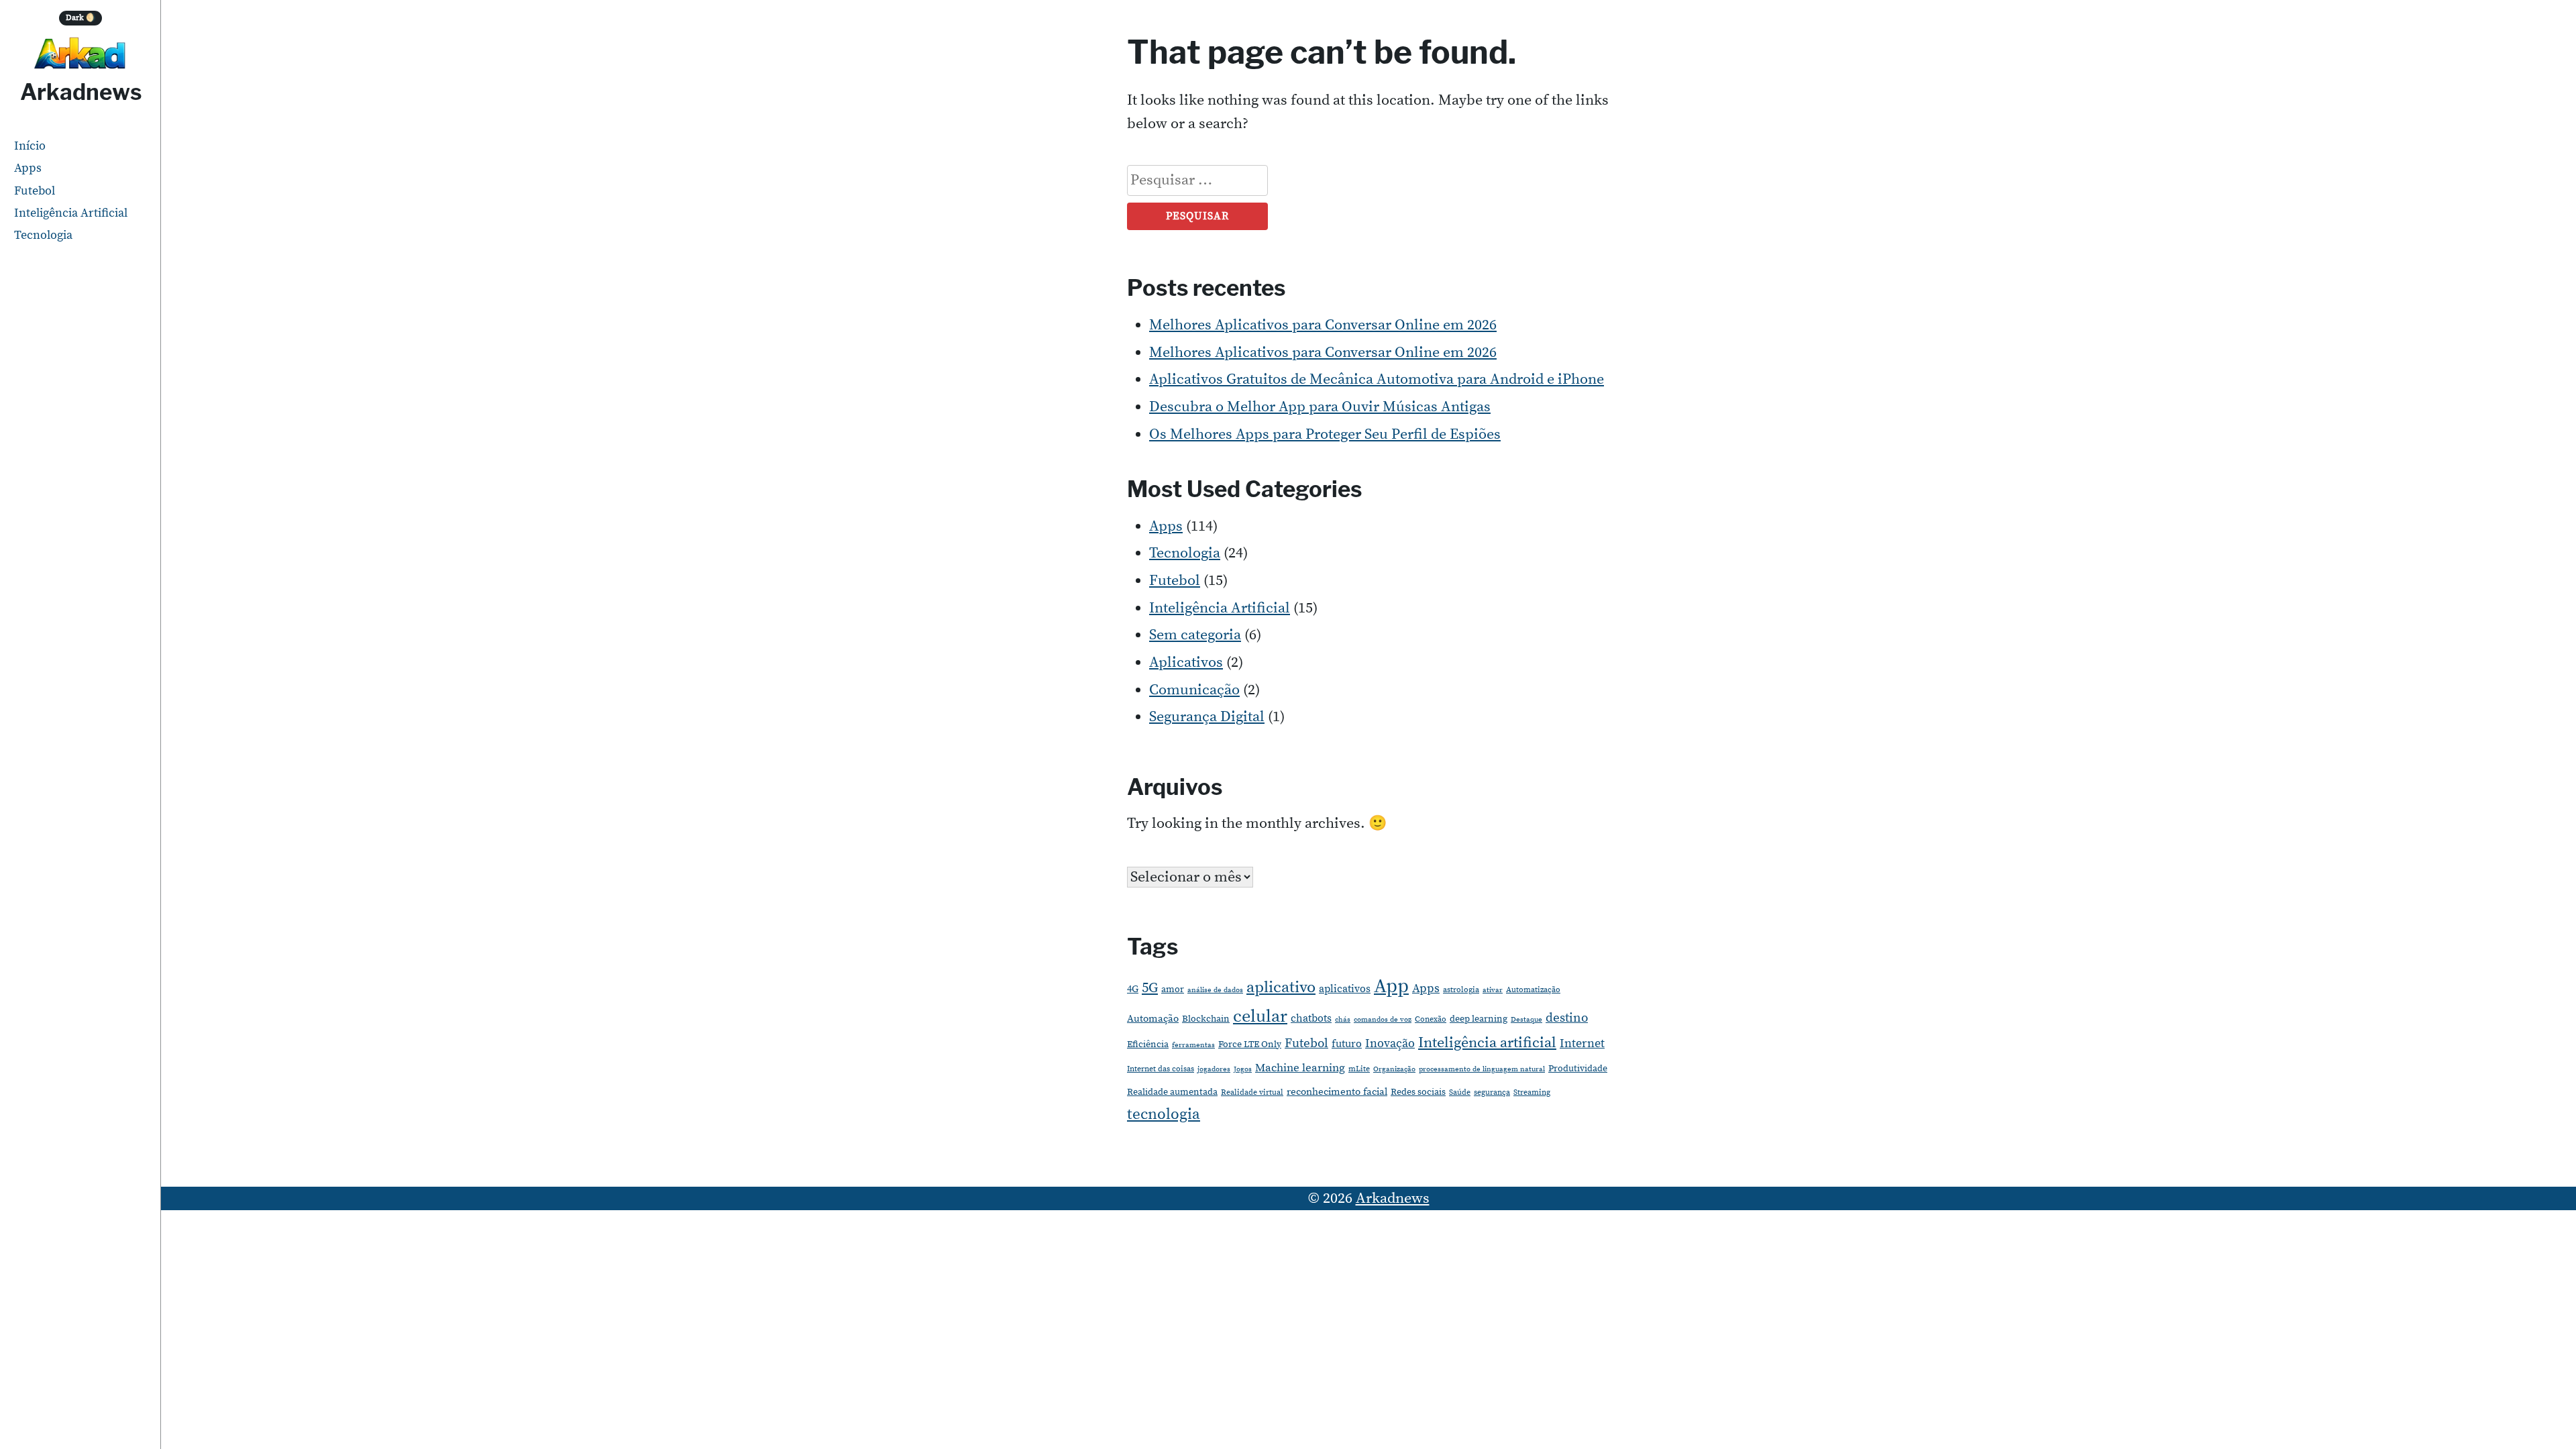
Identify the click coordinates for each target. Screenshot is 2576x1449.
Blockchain (1206, 1019)
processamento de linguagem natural (1482, 1069)
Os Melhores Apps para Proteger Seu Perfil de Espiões (1325, 434)
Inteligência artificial (1487, 1043)
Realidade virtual (1252, 1092)
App (1391, 986)
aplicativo (1281, 987)
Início (30, 146)
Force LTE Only (1250, 1044)
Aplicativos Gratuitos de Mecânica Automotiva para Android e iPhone (1377, 379)
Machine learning (1300, 1068)
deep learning (1479, 1019)
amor (1173, 989)
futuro (1347, 1044)
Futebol (35, 191)
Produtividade (1578, 1069)
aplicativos (1345, 989)
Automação (1153, 1019)
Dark (81, 18)
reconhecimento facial (1337, 1092)
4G (1133, 989)
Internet (1582, 1043)
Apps (28, 168)
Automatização (1533, 990)
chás (1343, 1020)
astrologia (1461, 990)
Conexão (1431, 1019)
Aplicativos (1186, 662)
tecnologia (1164, 1114)
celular (1260, 1017)
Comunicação (1194, 690)
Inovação (1390, 1044)
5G (1150, 988)
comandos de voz (1383, 1020)
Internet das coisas (1161, 1069)
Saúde (1460, 1092)
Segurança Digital (1207, 717)
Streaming (1532, 1092)
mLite (1359, 1069)
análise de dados (1215, 990)
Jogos (1243, 1069)
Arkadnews (81, 92)
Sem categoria (1195, 635)
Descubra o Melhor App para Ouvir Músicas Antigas (1320, 407)
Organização (1394, 1069)
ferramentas (1193, 1045)
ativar (1493, 990)
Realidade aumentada (1172, 1092)
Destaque (1526, 1020)
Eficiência (1148, 1044)
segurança (1492, 1092)
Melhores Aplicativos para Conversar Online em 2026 (1323, 325)
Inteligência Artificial (71, 213)
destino (1567, 1018)
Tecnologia (43, 235)
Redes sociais (1418, 1092)
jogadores (1214, 1069)
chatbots (1311, 1018)
